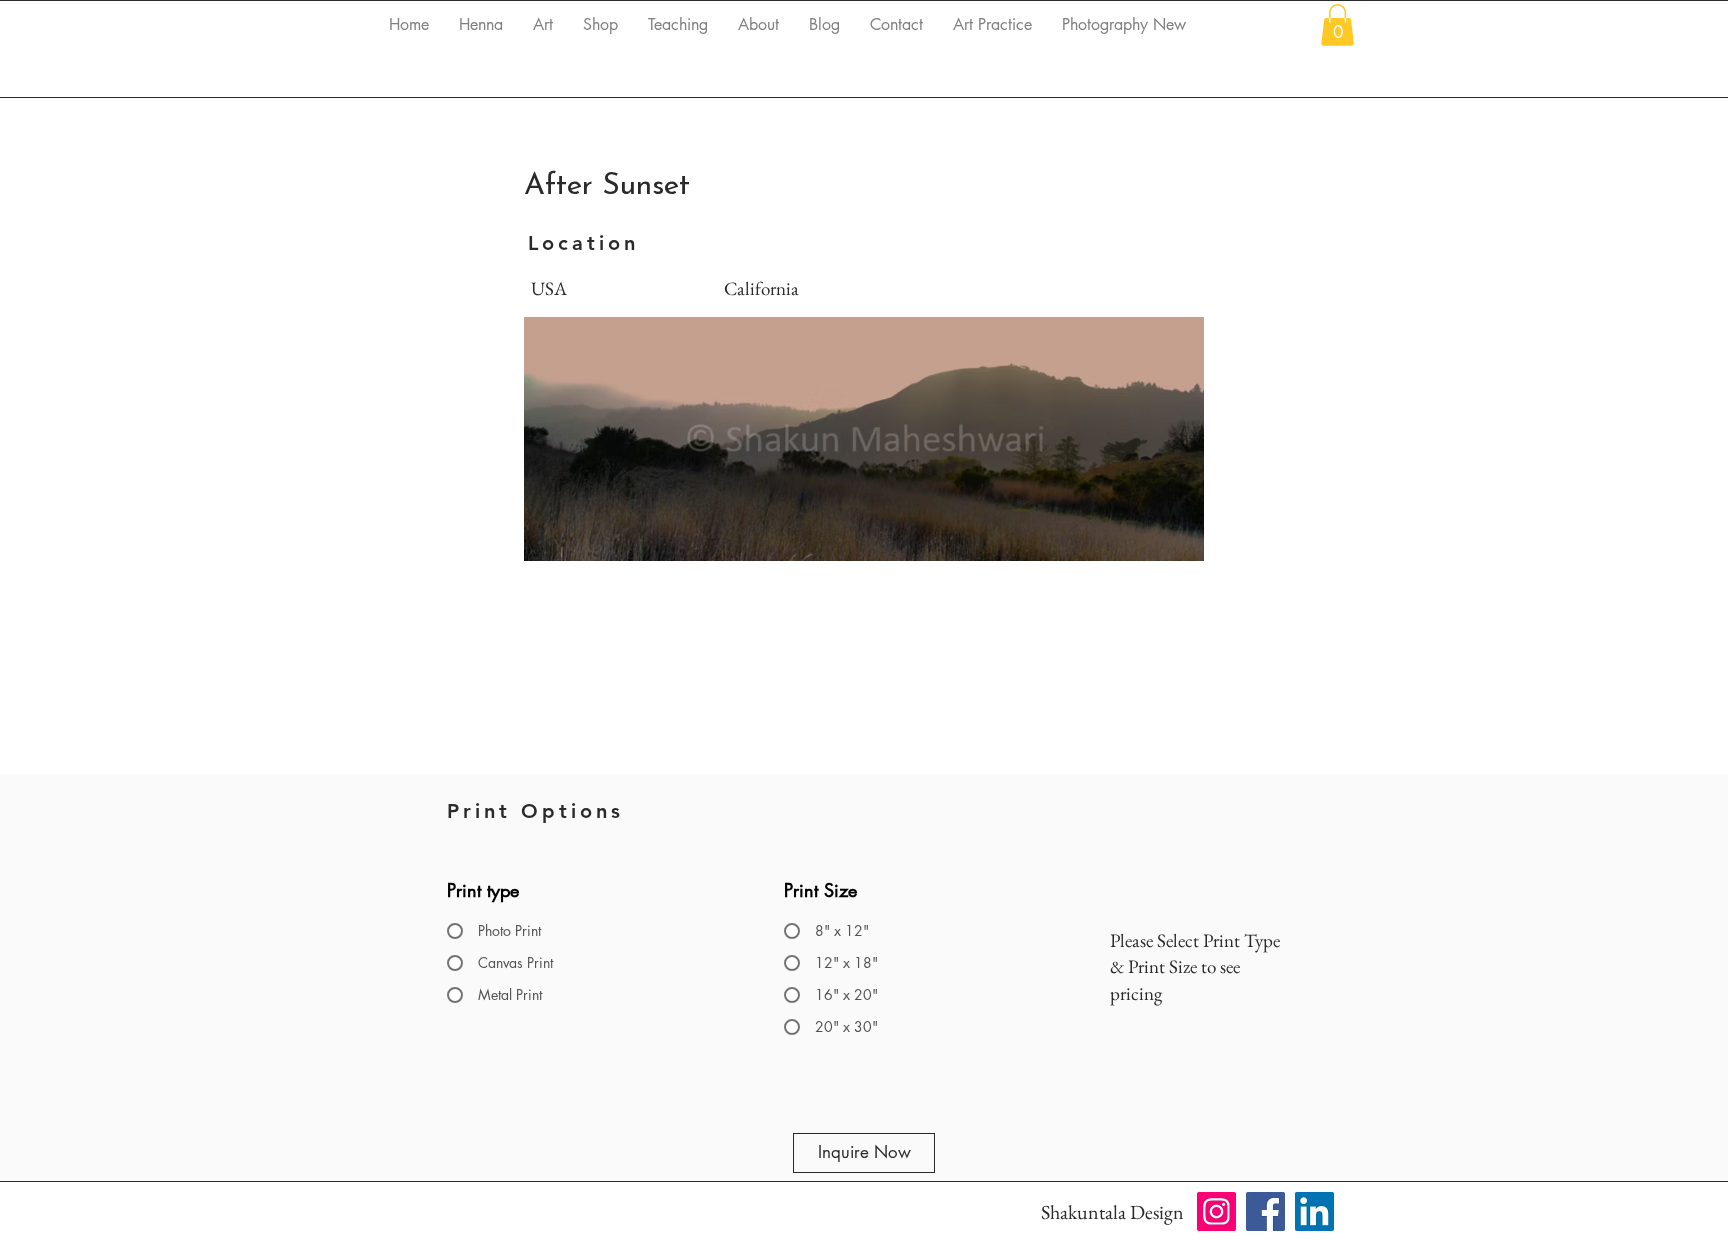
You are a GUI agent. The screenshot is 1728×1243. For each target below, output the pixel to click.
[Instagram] (1216, 1211)
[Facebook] (1265, 1211)
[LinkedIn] (1314, 1211)
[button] (1337, 25)
